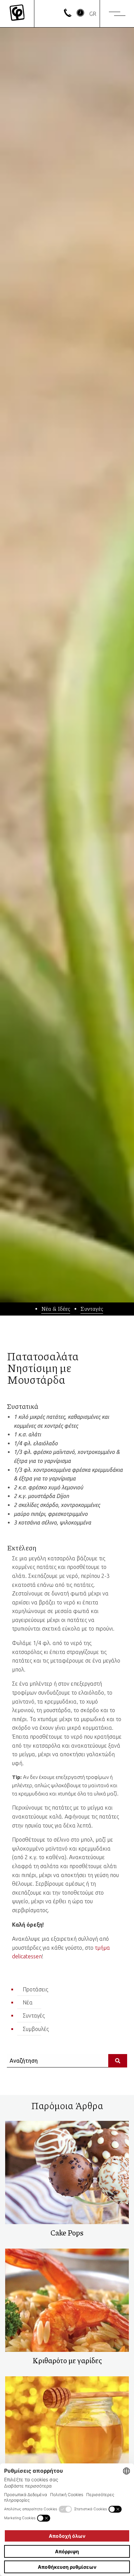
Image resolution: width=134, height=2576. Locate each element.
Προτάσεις (35, 1989)
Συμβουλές (36, 2029)
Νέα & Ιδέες (56, 1308)
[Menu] (117, 14)
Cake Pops (67, 2233)
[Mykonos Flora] (17, 14)
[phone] (68, 15)
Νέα (28, 2002)
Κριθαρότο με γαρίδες (67, 2360)
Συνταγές (92, 1308)
